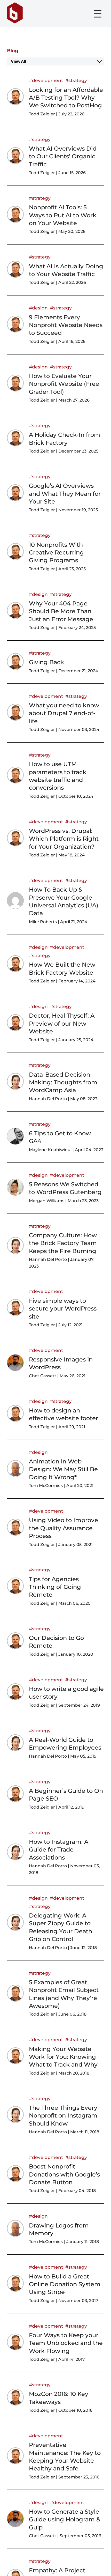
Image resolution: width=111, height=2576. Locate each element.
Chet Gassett (43, 1376)
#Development (46, 80)
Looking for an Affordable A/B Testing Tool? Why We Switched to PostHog (66, 98)
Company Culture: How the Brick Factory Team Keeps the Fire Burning (63, 1243)
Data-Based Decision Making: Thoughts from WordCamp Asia (63, 1082)
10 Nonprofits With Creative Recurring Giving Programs (56, 553)
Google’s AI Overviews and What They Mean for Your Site (65, 494)
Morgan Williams (47, 1201)
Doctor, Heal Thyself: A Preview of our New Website (62, 1023)
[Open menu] (98, 14)
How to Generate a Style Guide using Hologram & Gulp (65, 2519)
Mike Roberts (43, 922)
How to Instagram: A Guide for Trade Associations (59, 1850)
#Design (38, 308)
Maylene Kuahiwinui (50, 1150)
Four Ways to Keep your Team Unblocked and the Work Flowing (66, 2343)
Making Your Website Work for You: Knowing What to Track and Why (63, 2057)
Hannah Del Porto (48, 1099)
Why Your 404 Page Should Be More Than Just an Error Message (61, 611)
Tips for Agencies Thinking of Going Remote (55, 1587)
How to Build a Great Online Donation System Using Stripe (65, 2284)
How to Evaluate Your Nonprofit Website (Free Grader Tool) (64, 384)
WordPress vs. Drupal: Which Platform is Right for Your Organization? (64, 839)
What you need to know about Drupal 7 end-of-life (64, 713)
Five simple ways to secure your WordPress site (63, 1309)
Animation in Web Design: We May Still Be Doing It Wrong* (63, 1469)
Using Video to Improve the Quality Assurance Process (64, 1528)
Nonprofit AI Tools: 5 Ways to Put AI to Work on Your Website (63, 215)
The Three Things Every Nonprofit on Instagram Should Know (63, 2116)
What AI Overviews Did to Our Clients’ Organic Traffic (63, 156)
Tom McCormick (46, 1486)
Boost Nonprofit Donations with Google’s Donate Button (64, 2174)
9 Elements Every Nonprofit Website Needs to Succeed (66, 325)
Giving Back (46, 662)
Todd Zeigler (42, 114)
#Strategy (76, 80)
